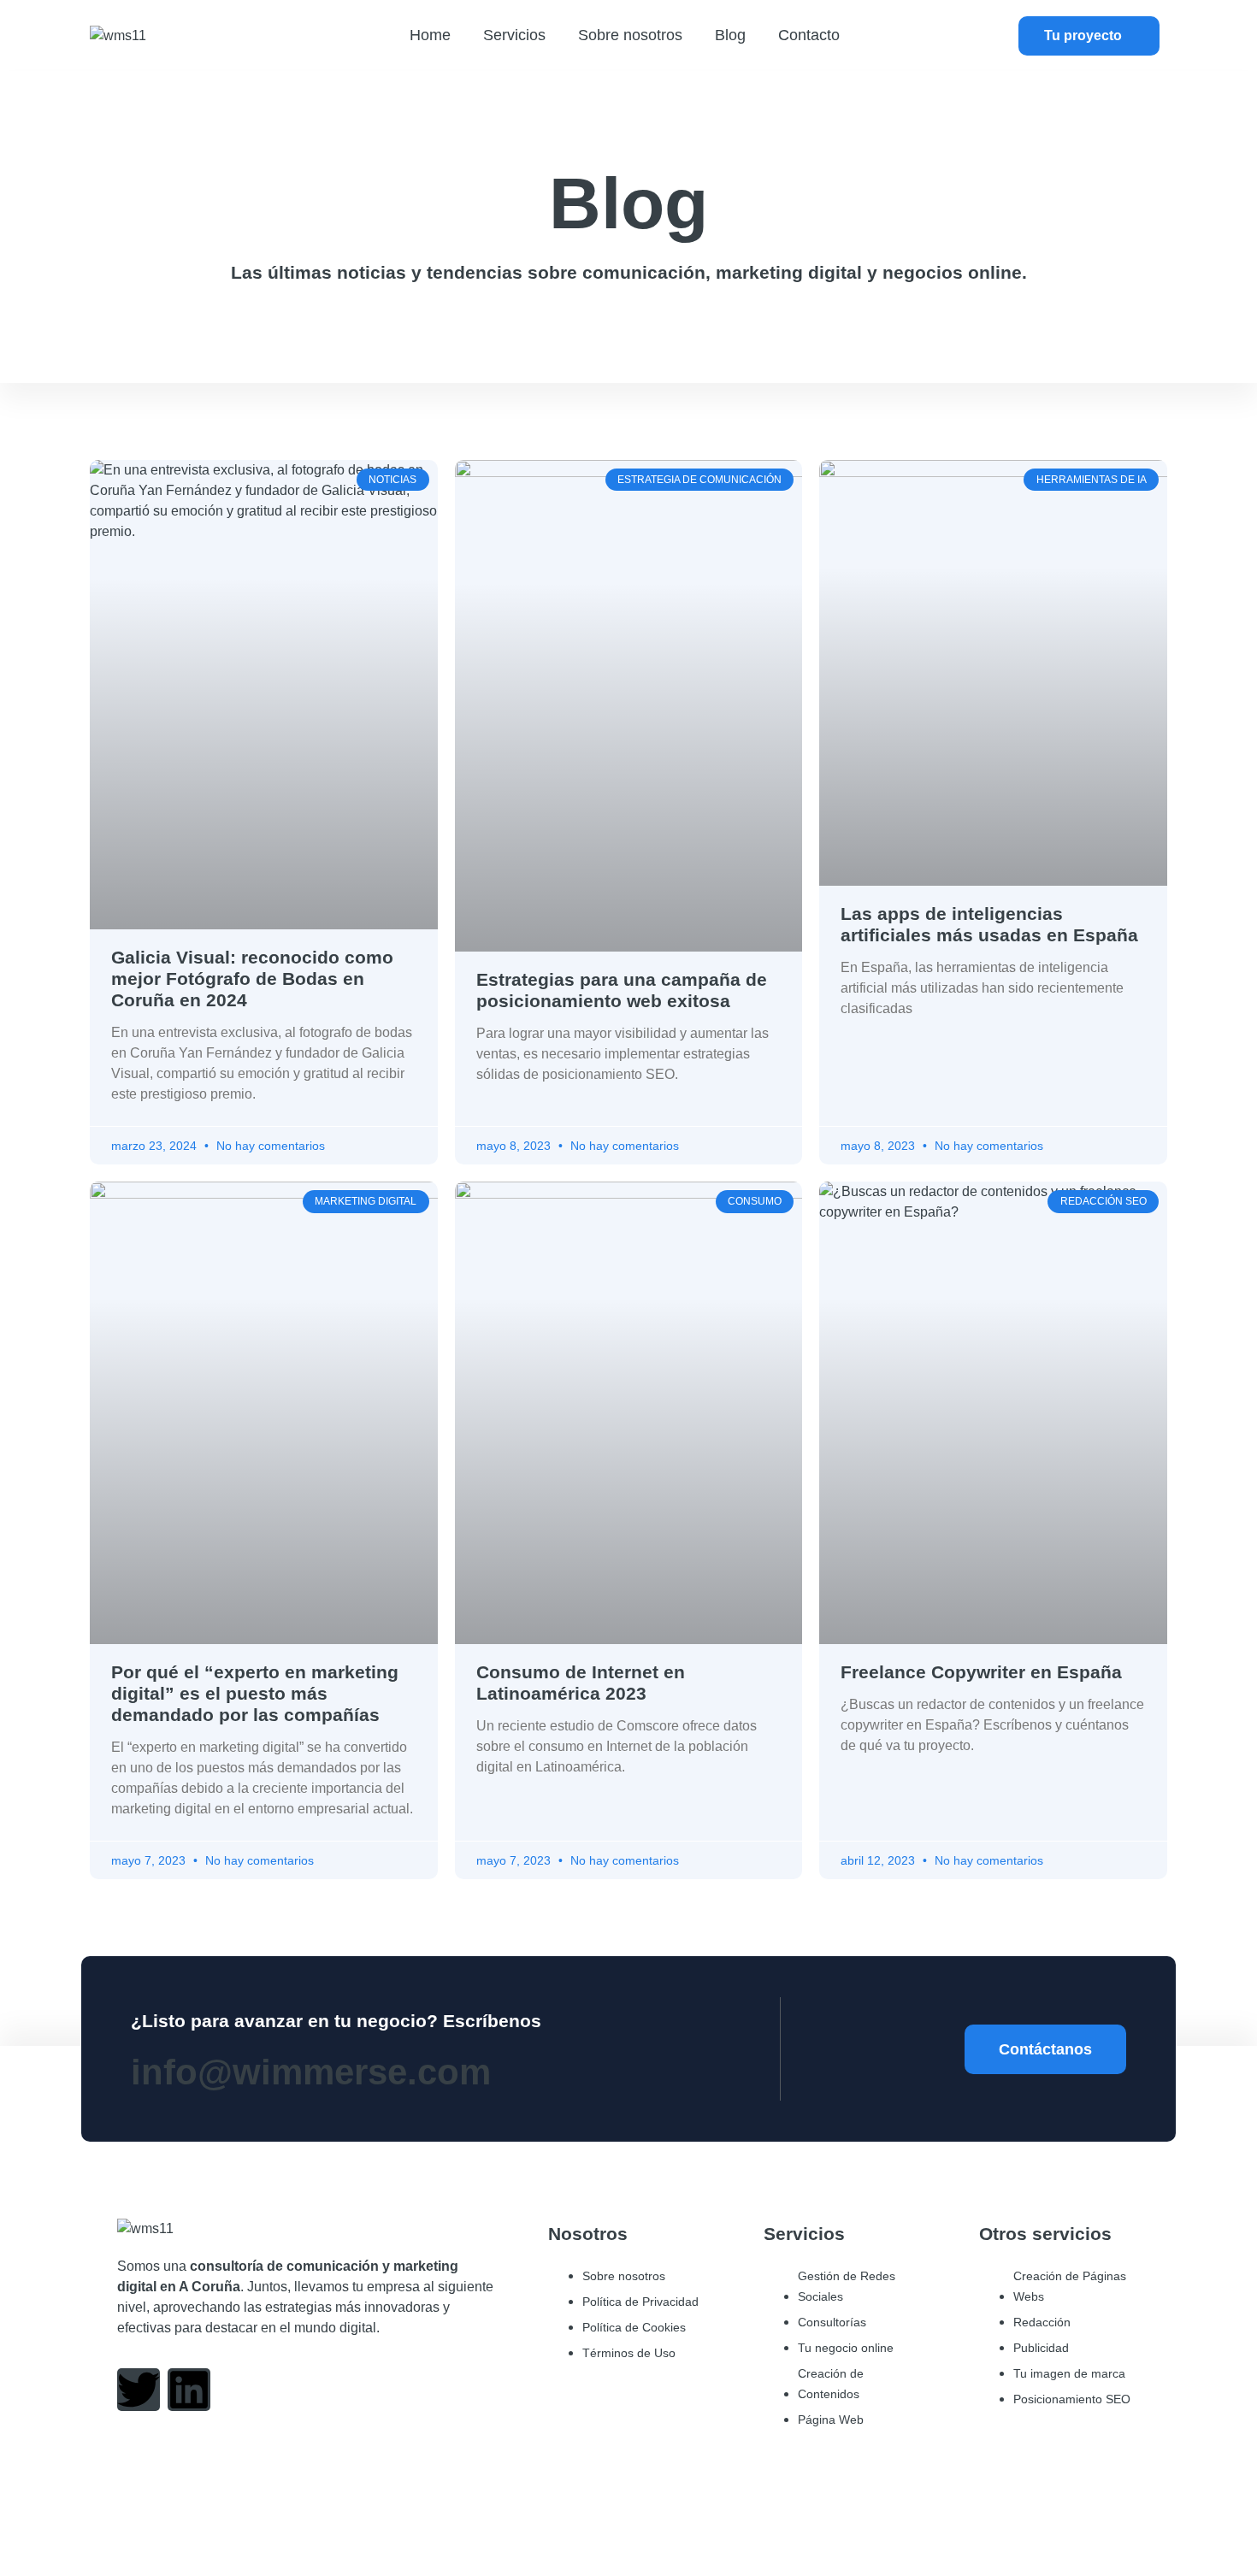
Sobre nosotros (630, 35)
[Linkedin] (189, 2390)
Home (430, 35)
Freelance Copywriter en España (981, 1672)
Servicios (514, 35)
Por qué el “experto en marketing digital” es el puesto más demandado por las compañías (255, 1693)
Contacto (809, 35)
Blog (730, 35)
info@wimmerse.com (311, 2072)
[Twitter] (139, 2390)
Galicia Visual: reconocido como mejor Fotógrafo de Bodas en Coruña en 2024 (252, 979)
